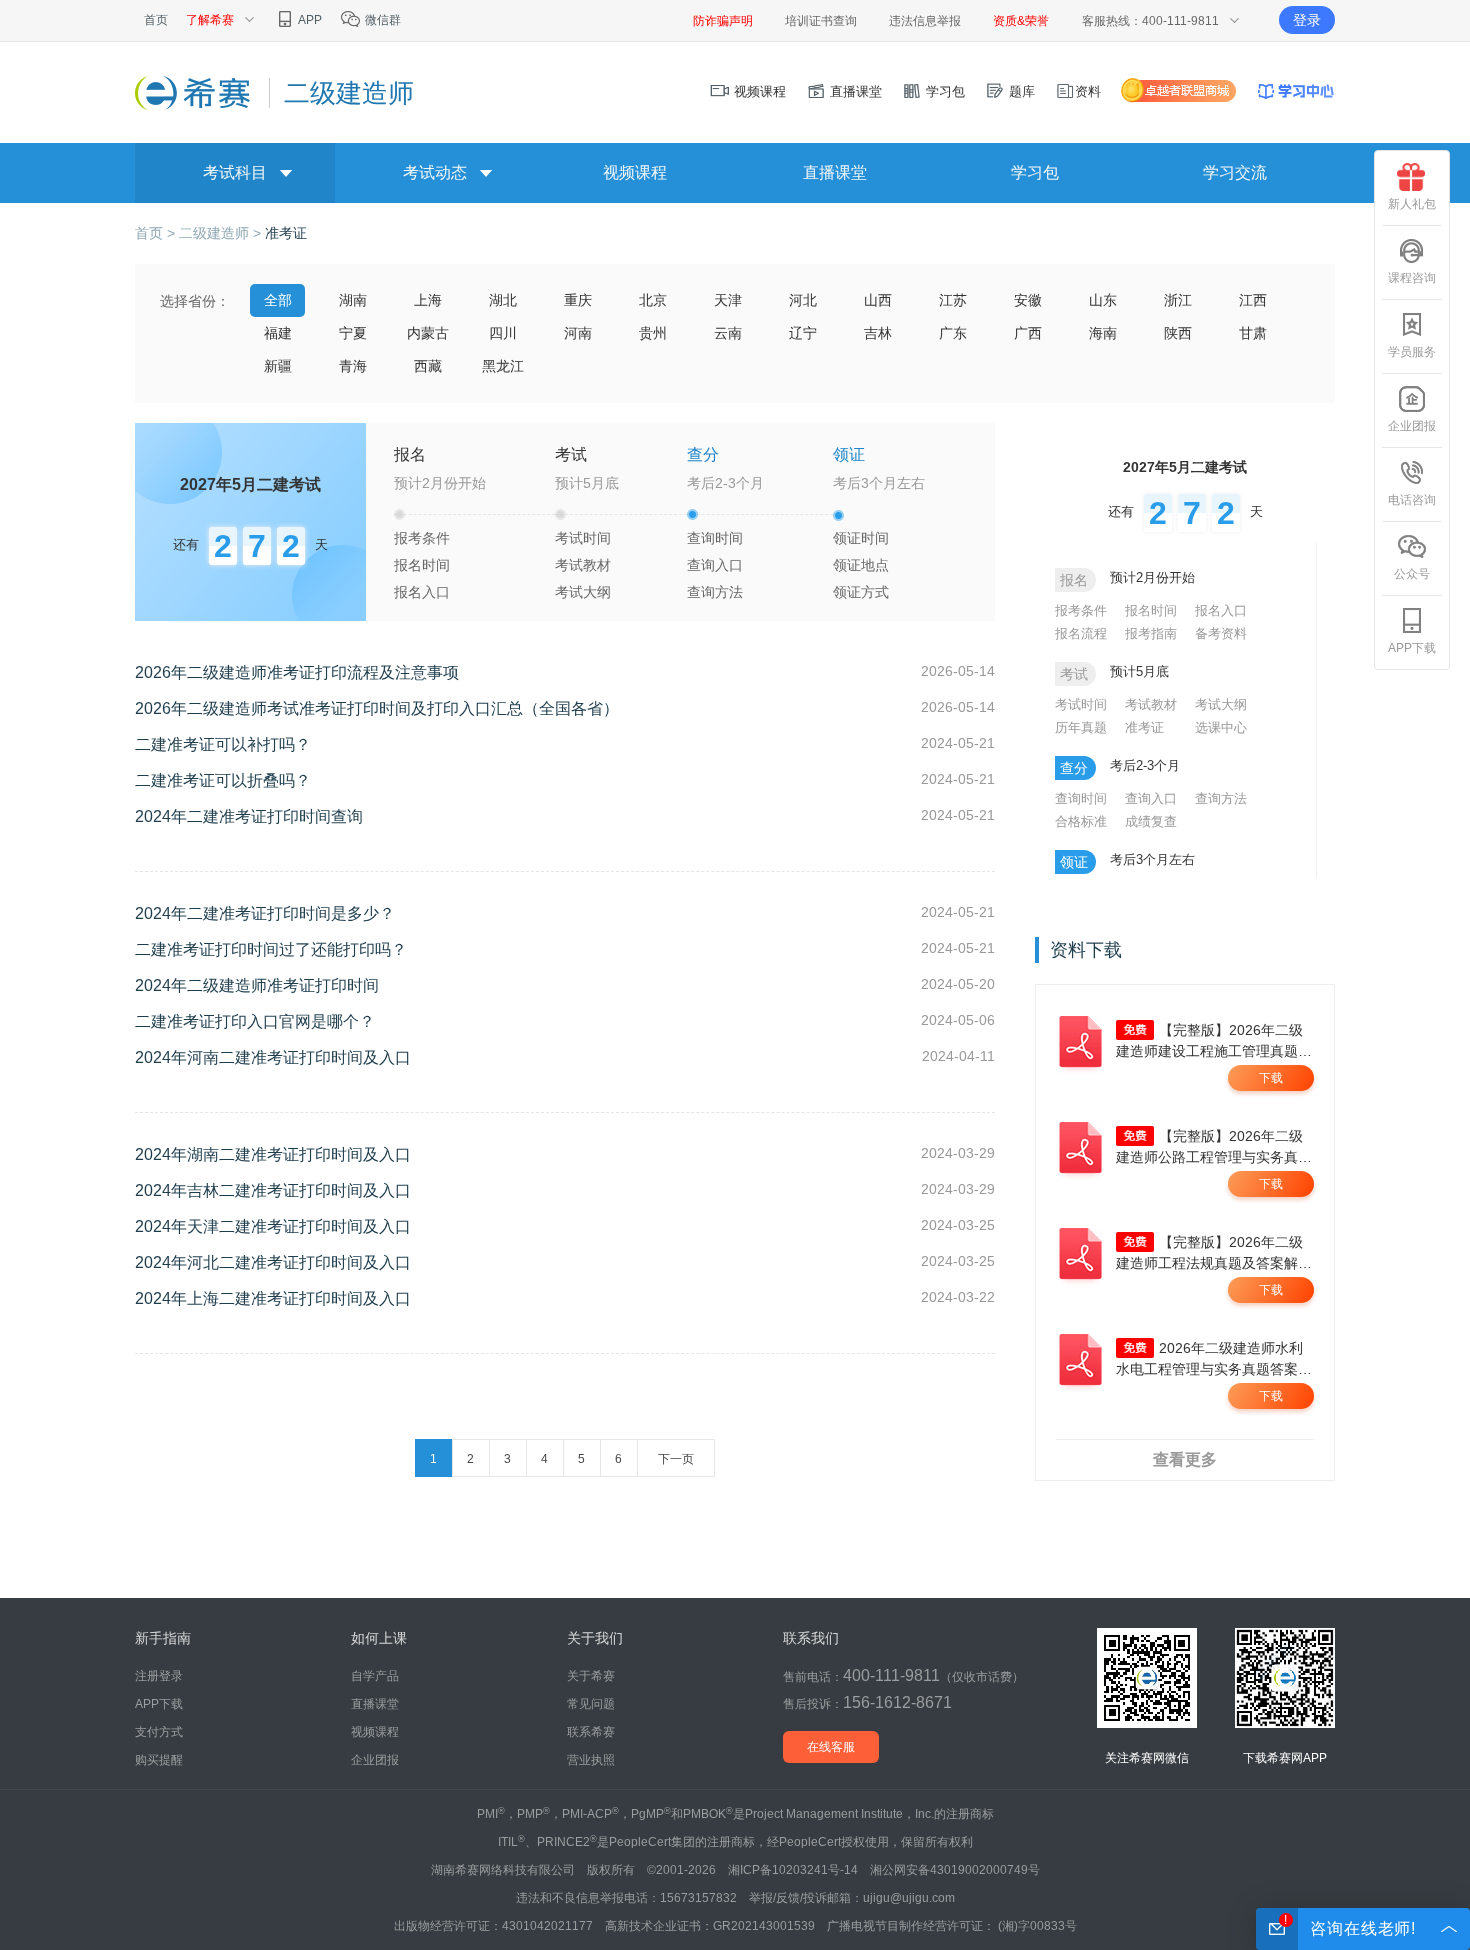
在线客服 (831, 1747)
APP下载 (1412, 648)
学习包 (943, 91)
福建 (278, 333)
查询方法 (715, 592)
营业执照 (591, 1760)
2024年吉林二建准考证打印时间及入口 (273, 1190)
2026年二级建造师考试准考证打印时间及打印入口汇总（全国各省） (377, 708)
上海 (428, 300)
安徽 (1028, 300)
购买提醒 (159, 1760)
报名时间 (422, 565)
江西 (1253, 300)
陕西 (1178, 333)
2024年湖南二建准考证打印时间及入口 (273, 1154)
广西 (1028, 333)
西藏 (428, 366)
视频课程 (758, 91)
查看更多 (1185, 1459)
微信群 (381, 20)
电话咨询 (1412, 500)
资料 (1088, 91)
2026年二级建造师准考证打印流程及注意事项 (297, 672)
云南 (728, 333)
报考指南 (1151, 633)
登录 (1307, 20)
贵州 (653, 333)
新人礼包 (1412, 204)
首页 (156, 20)
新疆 (278, 366)
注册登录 (159, 1676)
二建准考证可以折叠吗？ (223, 780)
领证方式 (861, 592)
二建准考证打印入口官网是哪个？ (255, 1021)
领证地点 (861, 565)
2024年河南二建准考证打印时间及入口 (273, 1057)
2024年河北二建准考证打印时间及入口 (273, 1262)
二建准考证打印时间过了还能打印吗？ (271, 949)
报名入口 (422, 592)
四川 (503, 333)
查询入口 (715, 565)
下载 (1271, 1078)
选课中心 (1221, 727)
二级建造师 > (222, 233)
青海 (353, 366)
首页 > (157, 233)
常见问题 (591, 1704)
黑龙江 (503, 366)
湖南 (353, 300)
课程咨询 (1412, 278)
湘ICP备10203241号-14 (793, 1870)
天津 (728, 300)
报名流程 (1081, 633)
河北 (803, 300)
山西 (878, 300)
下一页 (676, 1459)
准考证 (286, 233)
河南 (578, 333)
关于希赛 (591, 1676)
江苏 (953, 300)
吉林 (878, 333)
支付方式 (159, 1732)
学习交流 (1235, 172)
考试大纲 (583, 592)
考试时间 (583, 538)
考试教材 (583, 565)
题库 (1020, 91)
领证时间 (861, 538)
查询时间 (715, 538)
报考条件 (422, 538)
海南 (1103, 333)
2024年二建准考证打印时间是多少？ (265, 913)
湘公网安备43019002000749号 (955, 1870)
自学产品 (375, 1676)
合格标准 (1081, 821)
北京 (653, 300)
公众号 (1412, 574)
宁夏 (353, 333)
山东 (1103, 300)
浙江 (1178, 300)
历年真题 (1081, 727)
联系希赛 (591, 1732)
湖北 (503, 300)
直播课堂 (854, 91)
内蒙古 (428, 333)
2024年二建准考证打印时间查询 (249, 816)
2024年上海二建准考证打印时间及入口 (273, 1298)
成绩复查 (1151, 821)
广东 (953, 333)
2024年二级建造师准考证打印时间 (257, 985)
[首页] (194, 92)
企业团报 (1412, 426)
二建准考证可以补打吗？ (223, 744)
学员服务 (1412, 352)
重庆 (578, 300)
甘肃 (1253, 333)
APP (309, 20)
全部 (278, 300)
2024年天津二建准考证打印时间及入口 (273, 1226)
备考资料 (1221, 633)
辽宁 (803, 333)
